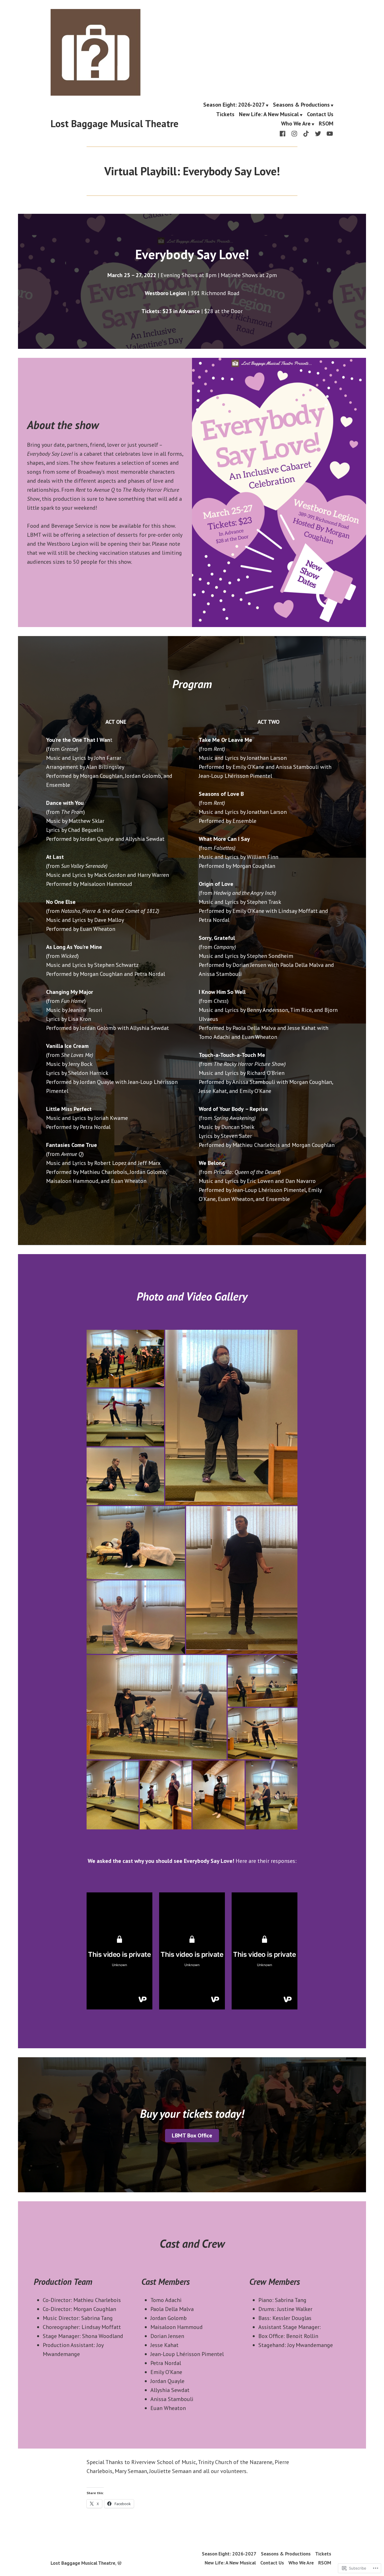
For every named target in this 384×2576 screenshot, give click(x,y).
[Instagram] (294, 133)
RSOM (326, 124)
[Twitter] (318, 133)
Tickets (225, 114)
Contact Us (320, 114)
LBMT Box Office (192, 2135)
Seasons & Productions (301, 105)
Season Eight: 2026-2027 (234, 105)
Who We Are (296, 124)
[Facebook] (284, 133)
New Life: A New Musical (269, 114)
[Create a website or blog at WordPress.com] (119, 2563)
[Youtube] (329, 133)
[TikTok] (306, 133)
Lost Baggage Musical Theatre (115, 123)
